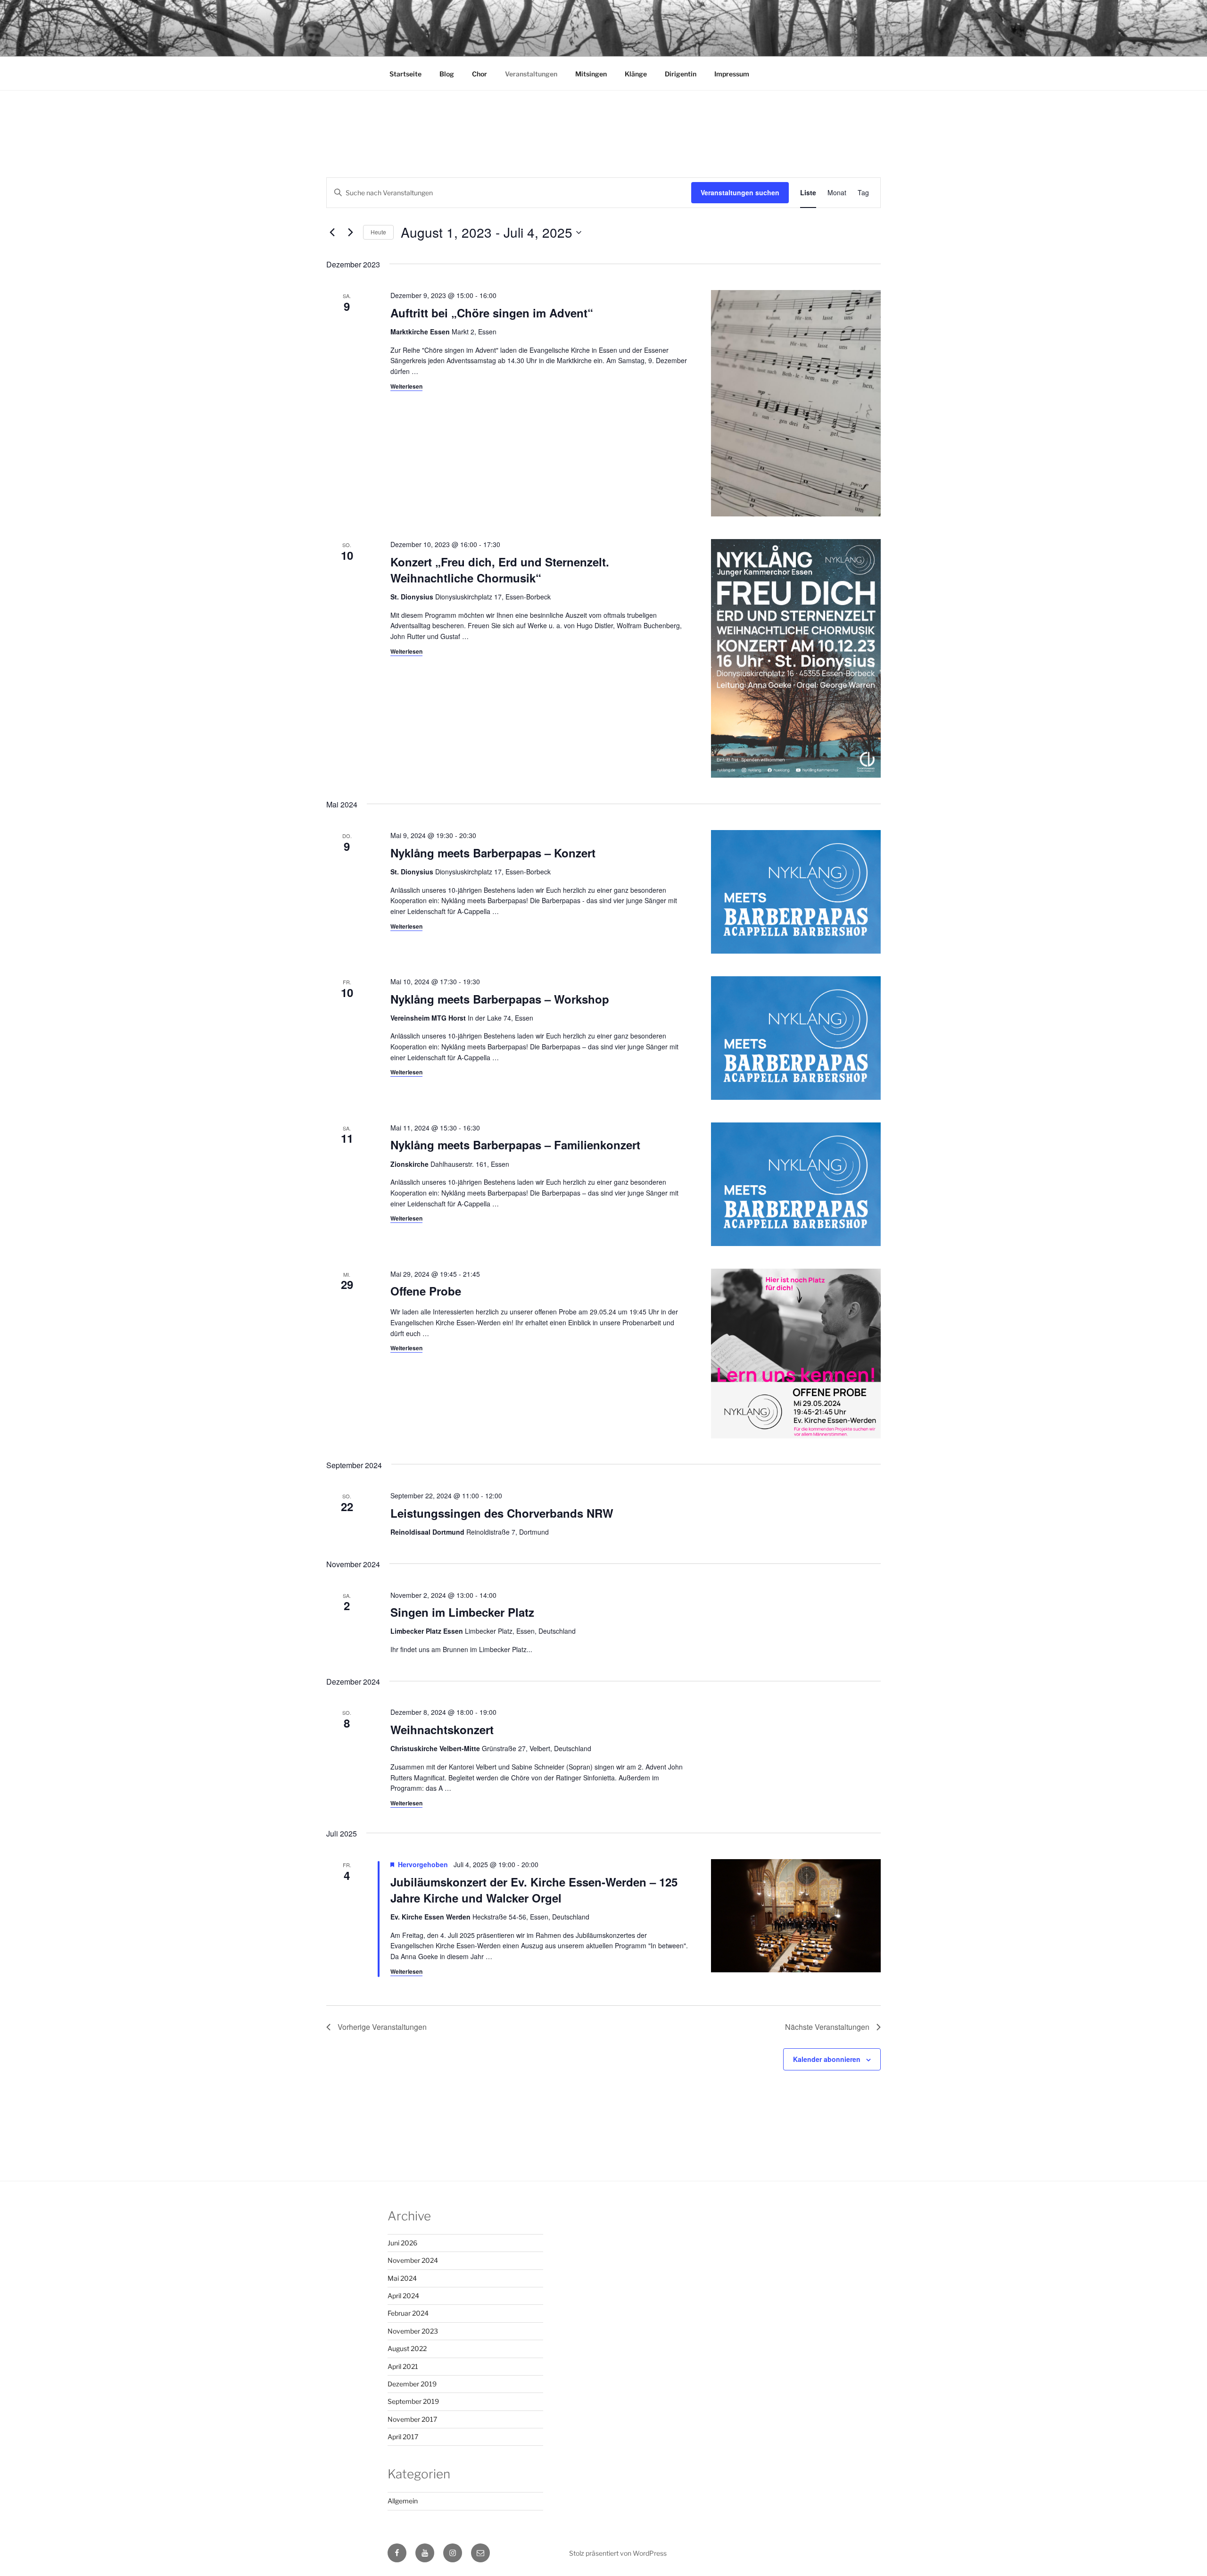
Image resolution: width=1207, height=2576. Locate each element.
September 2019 (413, 2401)
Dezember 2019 (412, 2384)
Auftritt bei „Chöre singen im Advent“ (492, 313)
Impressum (732, 74)
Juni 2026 (402, 2243)
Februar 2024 (408, 2313)
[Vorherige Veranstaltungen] (332, 233)
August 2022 (407, 2348)
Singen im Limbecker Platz (462, 1612)
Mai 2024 (402, 2278)
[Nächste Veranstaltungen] (350, 233)
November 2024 (413, 2260)
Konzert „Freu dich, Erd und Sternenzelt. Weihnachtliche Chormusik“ (500, 570)
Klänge (636, 74)
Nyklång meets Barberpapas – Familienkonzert (515, 1145)
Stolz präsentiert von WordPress (618, 2553)
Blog (447, 74)
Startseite (405, 74)
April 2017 (403, 2437)
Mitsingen (591, 74)
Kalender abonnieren (827, 2059)
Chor (479, 74)
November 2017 (412, 2419)
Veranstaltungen (531, 74)
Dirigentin (681, 74)
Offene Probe (426, 1291)
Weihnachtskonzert (442, 1729)
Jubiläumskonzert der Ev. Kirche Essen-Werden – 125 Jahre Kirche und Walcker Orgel (534, 1890)
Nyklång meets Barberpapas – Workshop (500, 999)
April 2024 (403, 2296)
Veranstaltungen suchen (740, 192)
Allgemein (403, 2501)
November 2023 (413, 2331)
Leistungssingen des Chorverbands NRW (502, 1513)
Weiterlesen (406, 386)
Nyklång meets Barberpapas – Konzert (493, 853)
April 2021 (403, 2366)
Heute (378, 232)
